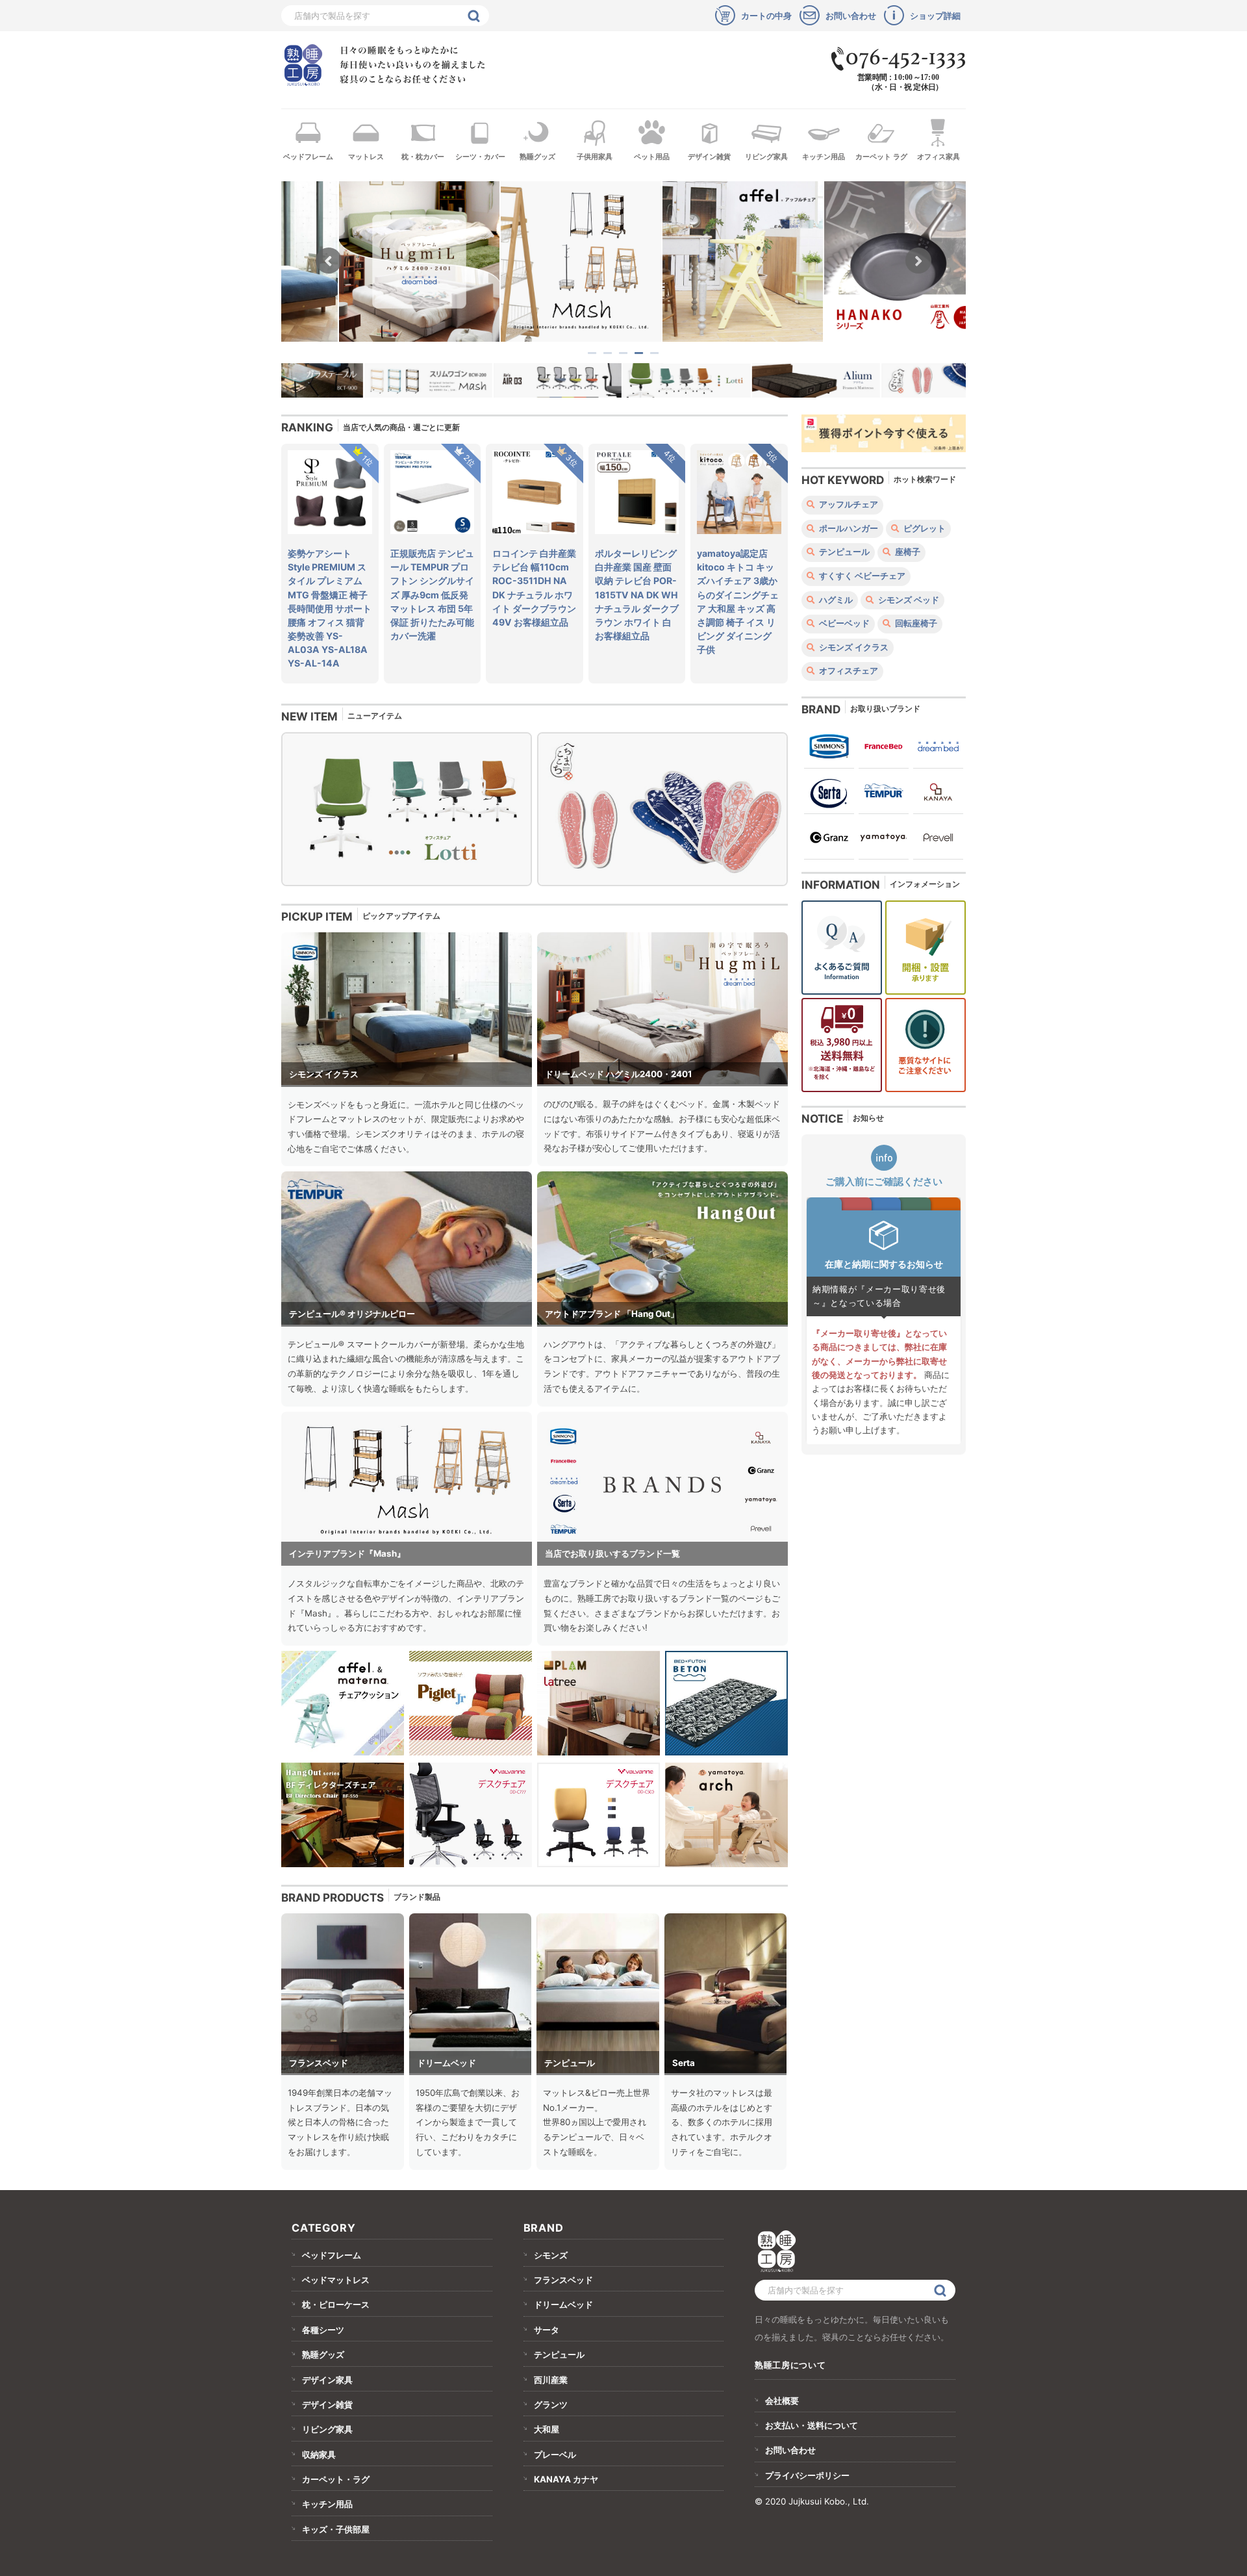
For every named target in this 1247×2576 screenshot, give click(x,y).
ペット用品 (652, 157)
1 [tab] (593, 353)
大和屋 (547, 2429)
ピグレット (924, 529)
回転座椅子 (915, 623)
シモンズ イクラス (853, 647)
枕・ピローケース (336, 2304)
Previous (329, 261)
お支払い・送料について (812, 2425)
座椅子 (907, 552)
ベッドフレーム (308, 157)
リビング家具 (766, 157)
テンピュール (843, 552)
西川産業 (551, 2380)
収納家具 (319, 2455)
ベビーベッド (843, 623)
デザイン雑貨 (709, 157)
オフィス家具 (938, 157)
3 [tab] (624, 353)
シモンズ (551, 2255)
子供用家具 (595, 157)
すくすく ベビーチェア (861, 576)
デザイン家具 (327, 2380)
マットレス (366, 157)
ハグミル (835, 600)
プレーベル (555, 2455)
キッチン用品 (824, 157)
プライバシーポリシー (807, 2475)
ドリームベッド (563, 2304)
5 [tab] (655, 353)
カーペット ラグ (881, 157)
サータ (547, 2330)
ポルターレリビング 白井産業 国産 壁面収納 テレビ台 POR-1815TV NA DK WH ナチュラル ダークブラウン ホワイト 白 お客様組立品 (637, 594)
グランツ (551, 2404)
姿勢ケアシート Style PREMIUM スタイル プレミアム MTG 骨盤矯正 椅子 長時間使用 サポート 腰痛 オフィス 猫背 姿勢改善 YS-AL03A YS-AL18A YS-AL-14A (330, 608)
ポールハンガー (848, 529)
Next (918, 261)
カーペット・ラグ (336, 2479)
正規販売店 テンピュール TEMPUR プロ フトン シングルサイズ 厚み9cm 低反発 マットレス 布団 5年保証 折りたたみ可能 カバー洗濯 (432, 594)
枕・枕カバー (423, 157)
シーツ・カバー (480, 157)
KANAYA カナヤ (566, 2479)
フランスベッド (563, 2280)
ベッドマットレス (336, 2280)
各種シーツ (323, 2330)
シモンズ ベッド (908, 600)
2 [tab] (609, 353)
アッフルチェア (848, 504)
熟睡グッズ (537, 157)
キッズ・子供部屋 (336, 2529)
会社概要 (782, 2401)
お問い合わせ (790, 2450)
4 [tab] (640, 353)
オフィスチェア (848, 671)
